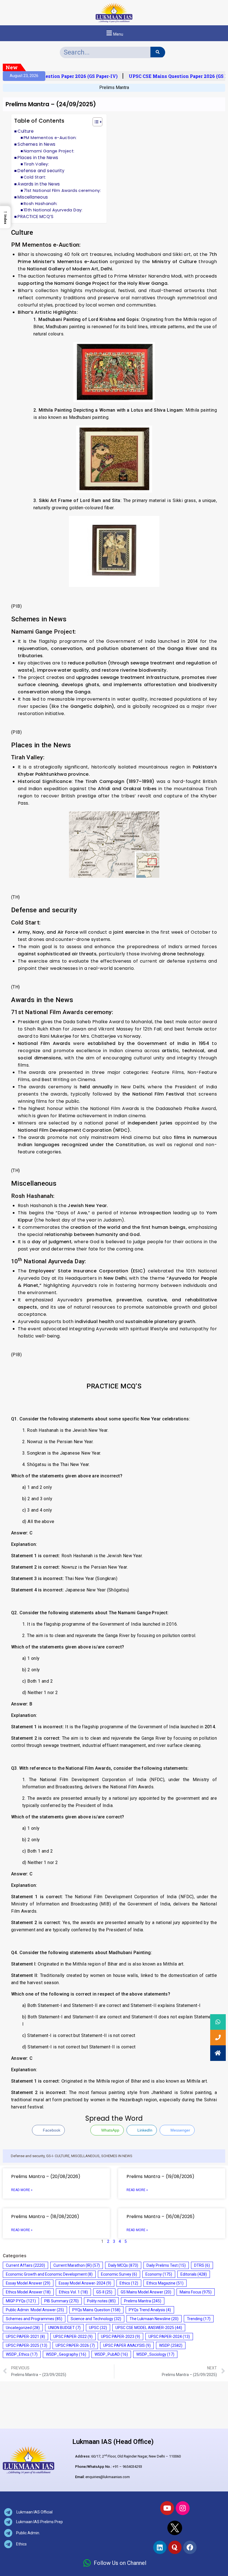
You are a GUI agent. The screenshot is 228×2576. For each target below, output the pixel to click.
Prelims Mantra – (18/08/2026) (45, 2217)
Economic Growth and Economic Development (49, 2274)
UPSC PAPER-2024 (169, 2337)
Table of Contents (39, 121)
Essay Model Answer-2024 (85, 2283)
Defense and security (41, 171)
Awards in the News (39, 184)
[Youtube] (167, 2508)
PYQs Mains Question (96, 2310)
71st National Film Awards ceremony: (62, 191)
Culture (26, 131)
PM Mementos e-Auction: (50, 138)
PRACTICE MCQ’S (35, 217)
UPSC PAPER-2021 (25, 2337)
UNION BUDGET (64, 2328)
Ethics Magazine (165, 2283)
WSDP (171, 2345)
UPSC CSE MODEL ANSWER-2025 (149, 2328)
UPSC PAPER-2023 (121, 2337)
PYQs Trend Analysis (150, 2310)
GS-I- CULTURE (58, 2156)
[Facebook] (190, 2547)
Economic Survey (119, 2274)
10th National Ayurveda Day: (53, 210)
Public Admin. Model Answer (35, 2310)
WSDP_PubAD (111, 2354)
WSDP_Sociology (155, 2354)
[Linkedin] (160, 2547)
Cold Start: (35, 177)
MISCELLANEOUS (85, 2156)
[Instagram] (183, 2508)
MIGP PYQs (21, 2301)
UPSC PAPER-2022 (73, 2337)
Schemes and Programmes (34, 2319)
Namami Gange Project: (49, 151)
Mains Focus (196, 2292)
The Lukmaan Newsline (154, 2319)
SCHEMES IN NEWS (117, 2156)
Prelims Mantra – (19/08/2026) (160, 2176)
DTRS (202, 2265)
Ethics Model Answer (28, 2292)
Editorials (194, 2274)
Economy (159, 2274)
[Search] (158, 52)
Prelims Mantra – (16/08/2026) (161, 2217)
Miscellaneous (33, 197)
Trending (199, 2319)
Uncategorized (23, 2328)
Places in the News (38, 158)
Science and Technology (96, 2319)
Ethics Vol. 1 (73, 2292)
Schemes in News (36, 144)
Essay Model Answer (28, 2283)
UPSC (98, 2328)
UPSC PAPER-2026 (75, 2345)
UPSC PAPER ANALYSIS (127, 2345)
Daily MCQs (123, 2265)
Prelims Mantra (114, 87)
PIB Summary (61, 2301)
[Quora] (175, 2547)
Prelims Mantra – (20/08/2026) (46, 2176)
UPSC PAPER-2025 (27, 2345)
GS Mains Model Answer (146, 2292)
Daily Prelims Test (166, 2265)
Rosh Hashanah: (41, 204)
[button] (114, 33)
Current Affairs (25, 2265)
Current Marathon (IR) (77, 2265)
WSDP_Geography (66, 2354)
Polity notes (101, 2301)
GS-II (104, 2292)
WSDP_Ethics (22, 2354)
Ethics (129, 2283)
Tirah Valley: (36, 164)
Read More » (22, 2190)
